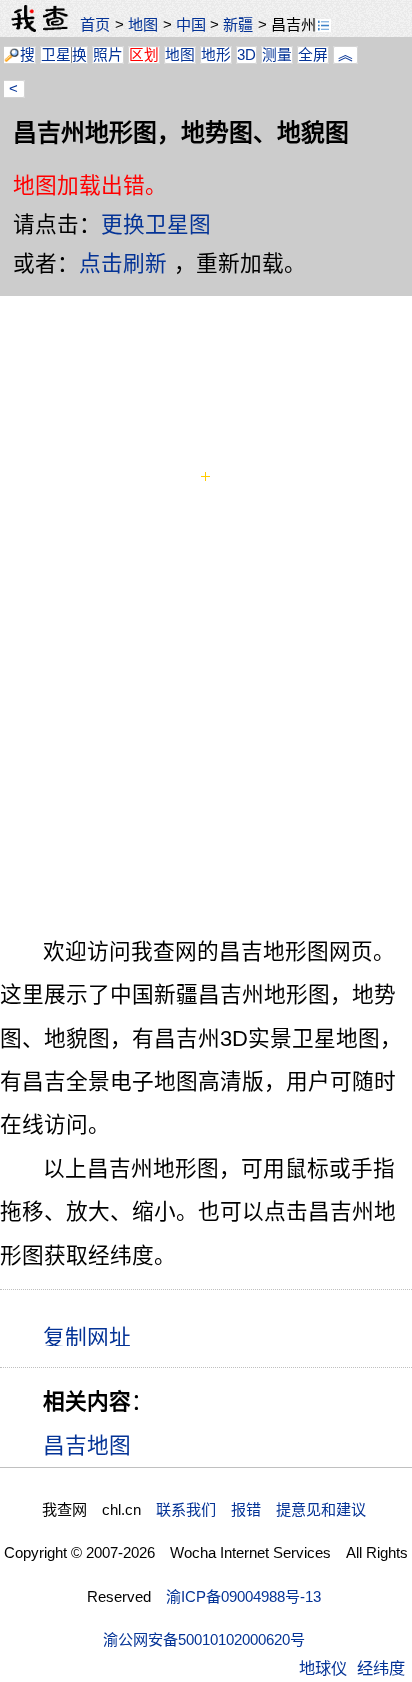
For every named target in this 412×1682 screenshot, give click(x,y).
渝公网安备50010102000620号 (204, 1639)
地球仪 (323, 1668)
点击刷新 (123, 263)
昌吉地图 (87, 1445)
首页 (95, 24)
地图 (143, 24)
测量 (277, 55)
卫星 (56, 55)
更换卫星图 (156, 224)
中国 (191, 24)
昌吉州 (293, 24)
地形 (216, 55)
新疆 (238, 24)
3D (246, 55)
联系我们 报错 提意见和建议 (261, 1509)
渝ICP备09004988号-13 (243, 1596)
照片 (108, 55)
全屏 (313, 55)
